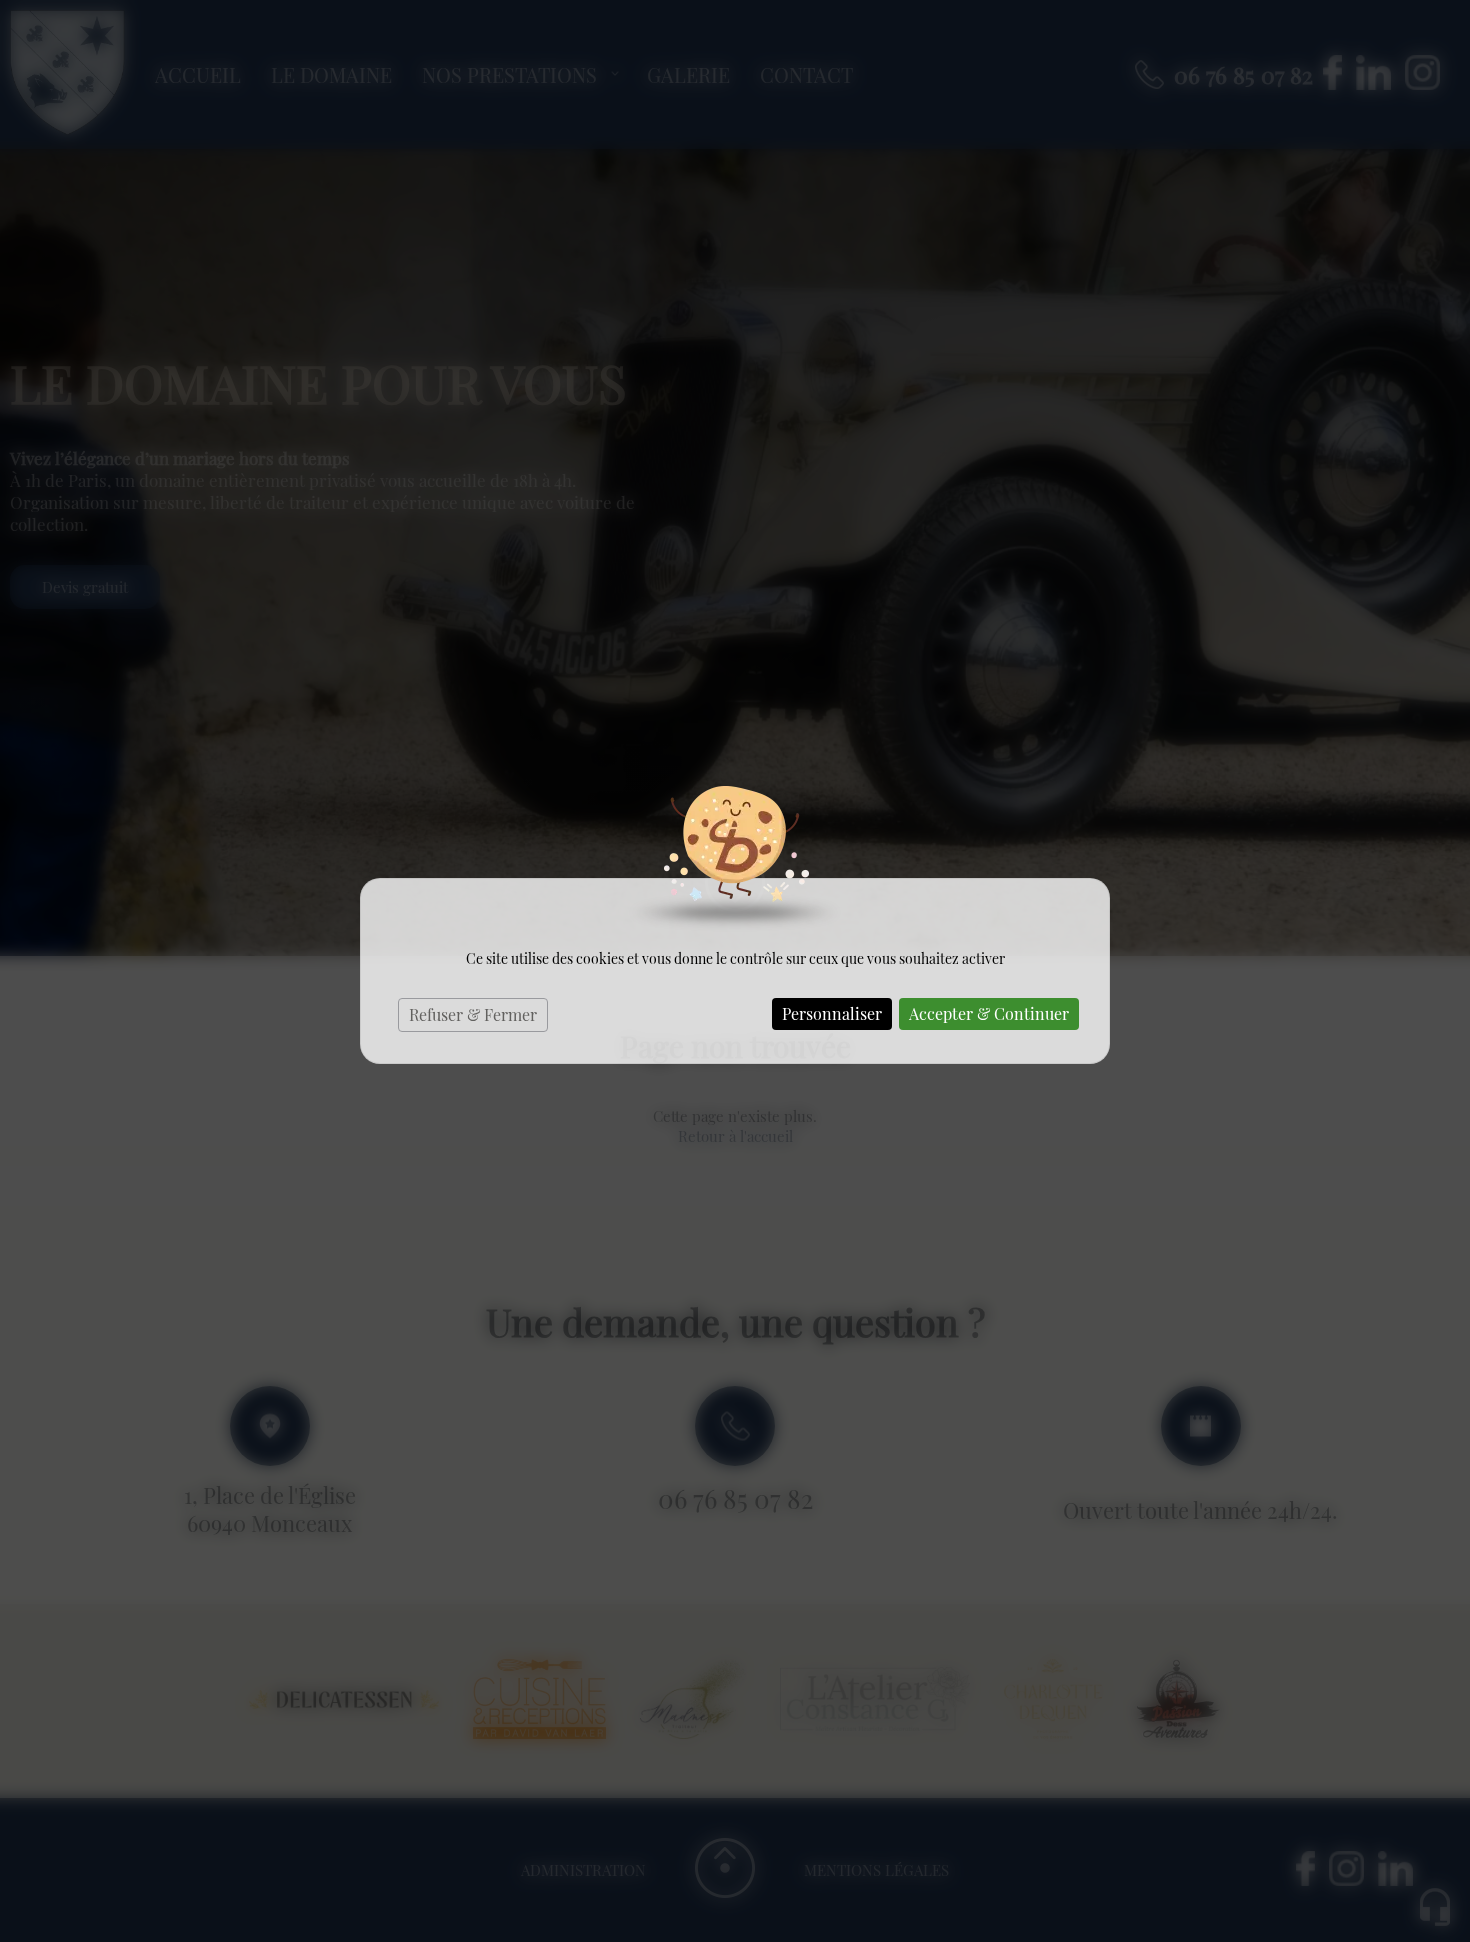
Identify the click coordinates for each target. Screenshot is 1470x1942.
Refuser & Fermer (473, 1014)
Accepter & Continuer (989, 1013)
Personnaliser (832, 1013)
